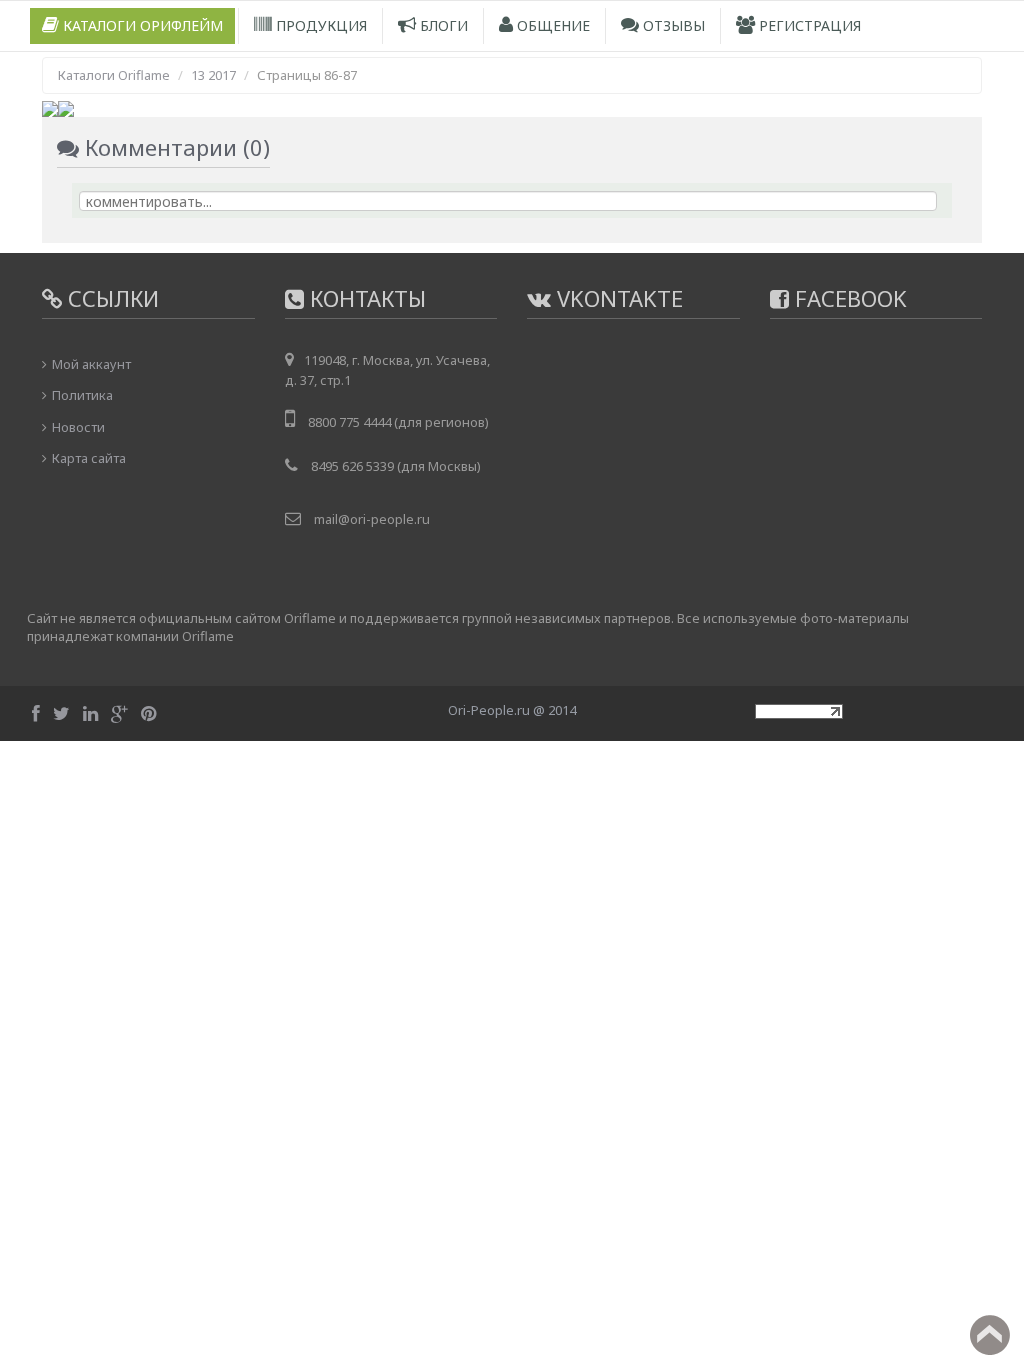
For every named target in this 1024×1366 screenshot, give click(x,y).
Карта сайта (89, 458)
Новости (78, 427)
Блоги (442, 25)
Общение (551, 25)
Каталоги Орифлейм (141, 25)
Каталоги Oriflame (114, 75)
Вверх (990, 1335)
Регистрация (808, 25)
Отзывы (672, 25)
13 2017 (213, 75)
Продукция (319, 25)
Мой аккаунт (91, 364)
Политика (82, 395)
